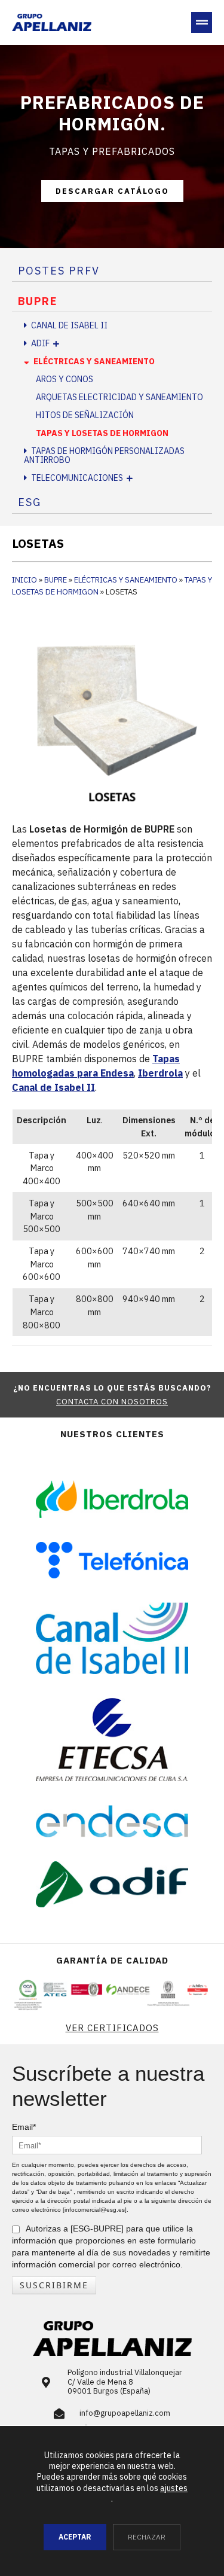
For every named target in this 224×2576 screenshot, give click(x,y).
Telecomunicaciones (77, 478)
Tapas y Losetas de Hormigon (102, 433)
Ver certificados (112, 2028)
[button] (202, 22)
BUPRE (38, 301)
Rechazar (147, 2537)
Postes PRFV (59, 271)
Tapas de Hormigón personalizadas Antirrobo (104, 455)
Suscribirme (54, 2285)
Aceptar (75, 2537)
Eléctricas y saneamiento (94, 361)
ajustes (174, 2488)
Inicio (24, 580)
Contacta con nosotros (112, 1402)
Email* (24, 2127)
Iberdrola (160, 1073)
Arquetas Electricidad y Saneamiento (119, 397)
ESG (30, 502)
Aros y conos (65, 379)
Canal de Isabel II (69, 325)
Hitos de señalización (85, 415)
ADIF (40, 343)
